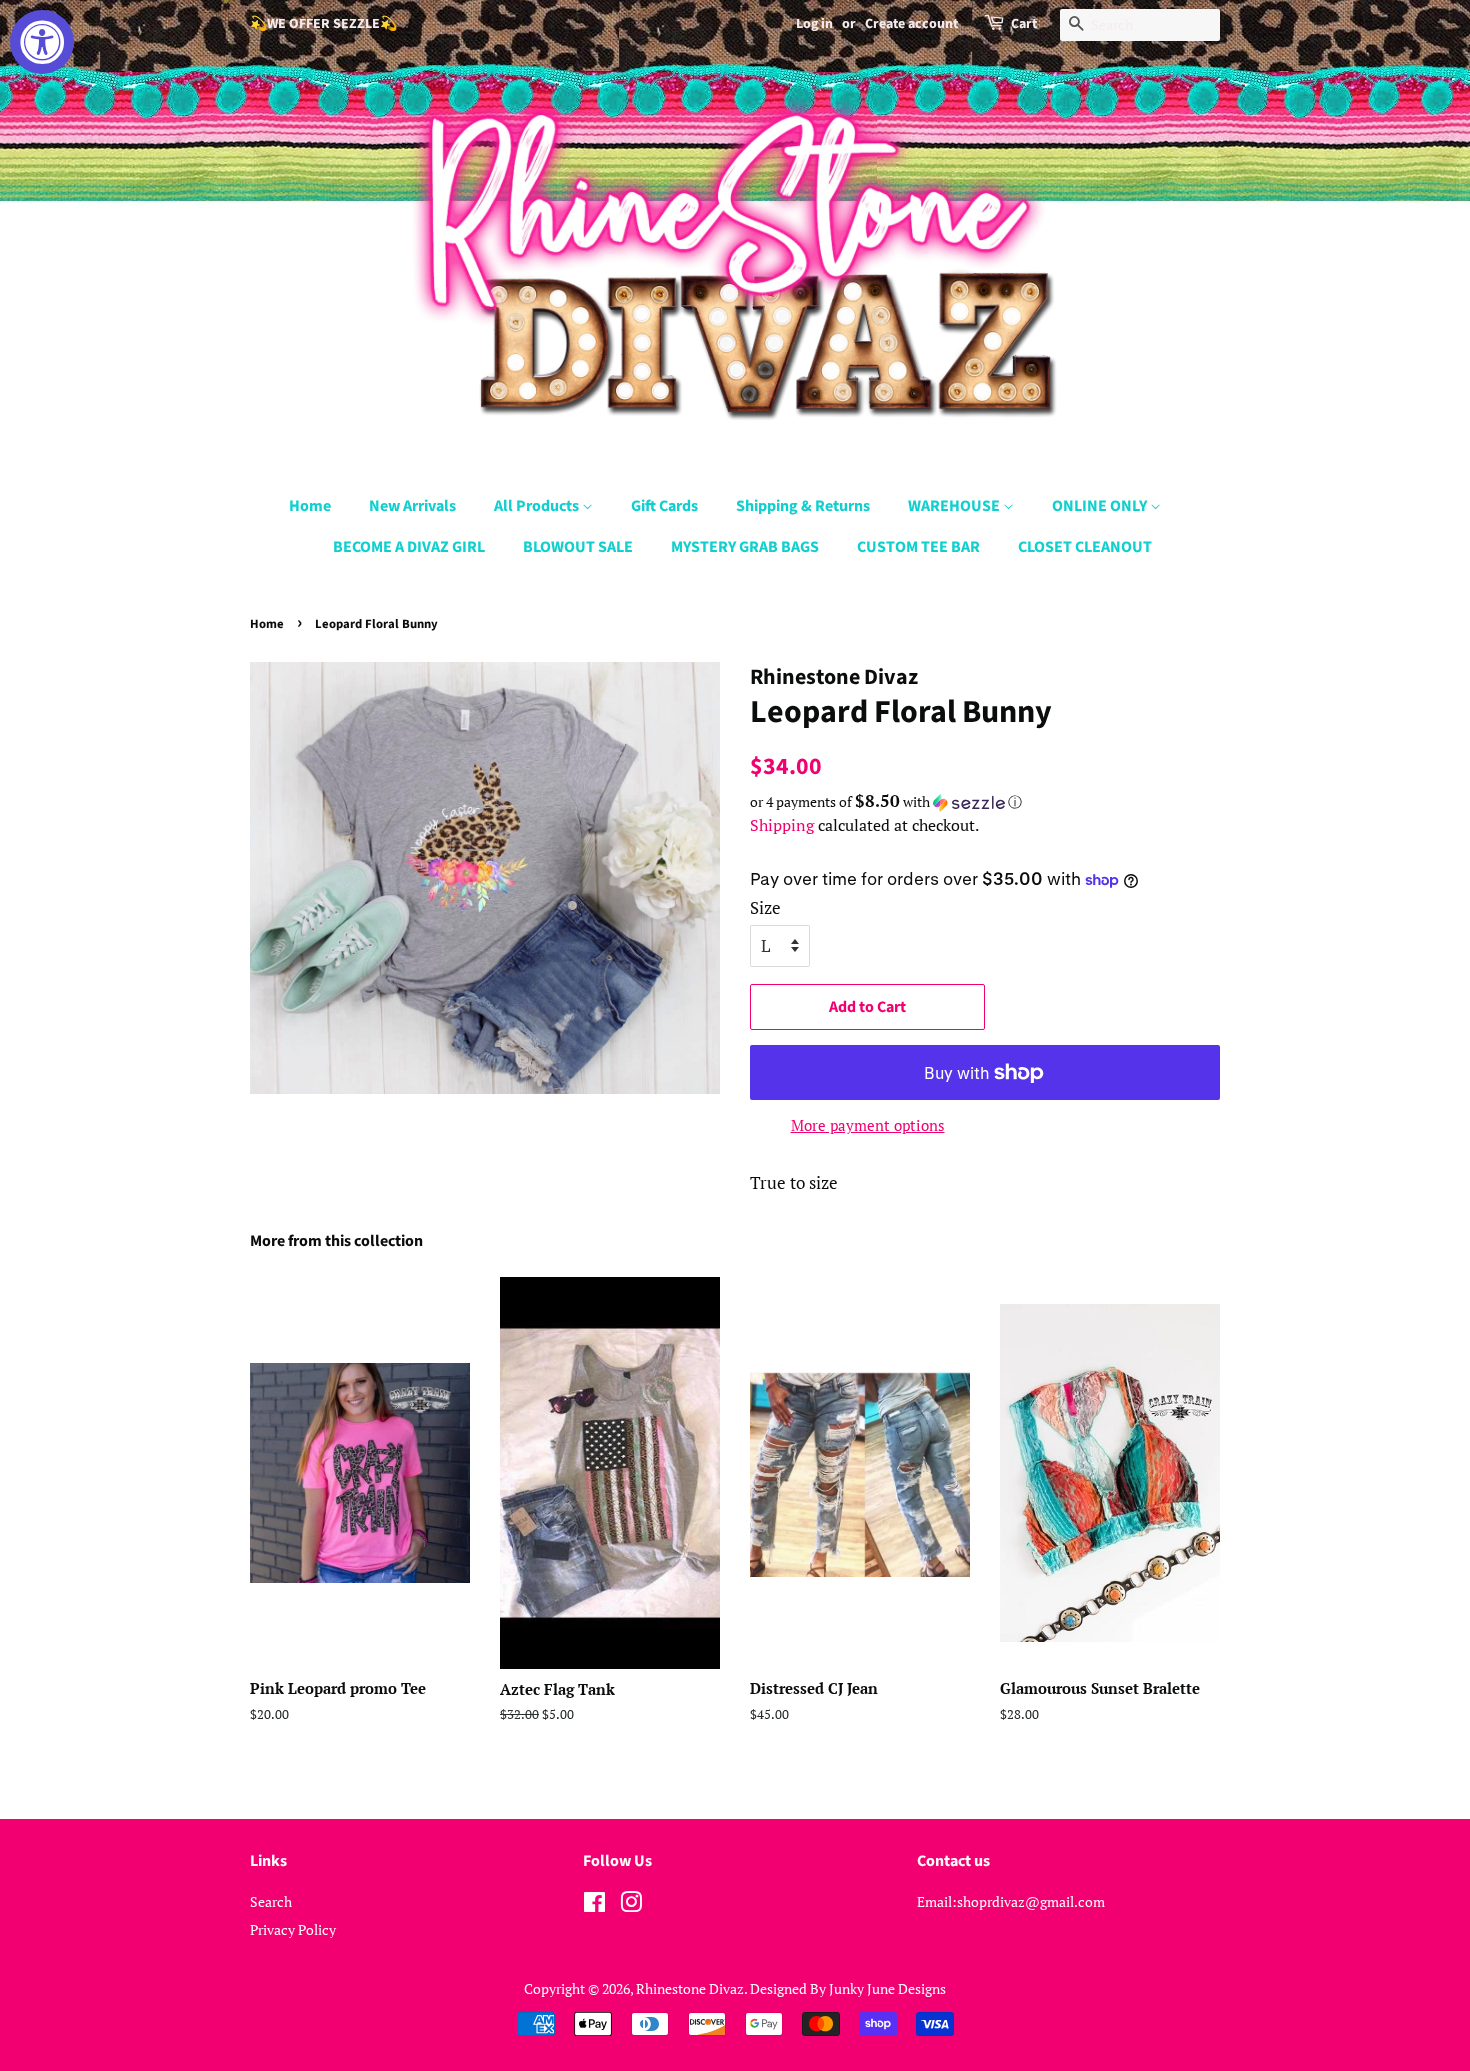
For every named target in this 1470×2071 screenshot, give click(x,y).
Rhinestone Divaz (690, 1988)
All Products (538, 506)
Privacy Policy (293, 1929)
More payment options (868, 1125)
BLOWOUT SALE (578, 547)
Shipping (782, 825)
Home (310, 506)
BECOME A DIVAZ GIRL (409, 547)
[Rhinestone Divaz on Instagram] (631, 1905)
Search (271, 1901)
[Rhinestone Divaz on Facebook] (594, 1905)
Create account (911, 24)
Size (765, 907)
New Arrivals (412, 506)
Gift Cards (664, 506)
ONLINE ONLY (1101, 506)
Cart (1024, 24)
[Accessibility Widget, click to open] (42, 42)
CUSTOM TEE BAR (918, 547)
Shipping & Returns (803, 506)
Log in (814, 24)
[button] (985, 802)
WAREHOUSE (955, 506)
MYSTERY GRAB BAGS (745, 547)
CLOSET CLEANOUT (1085, 547)
